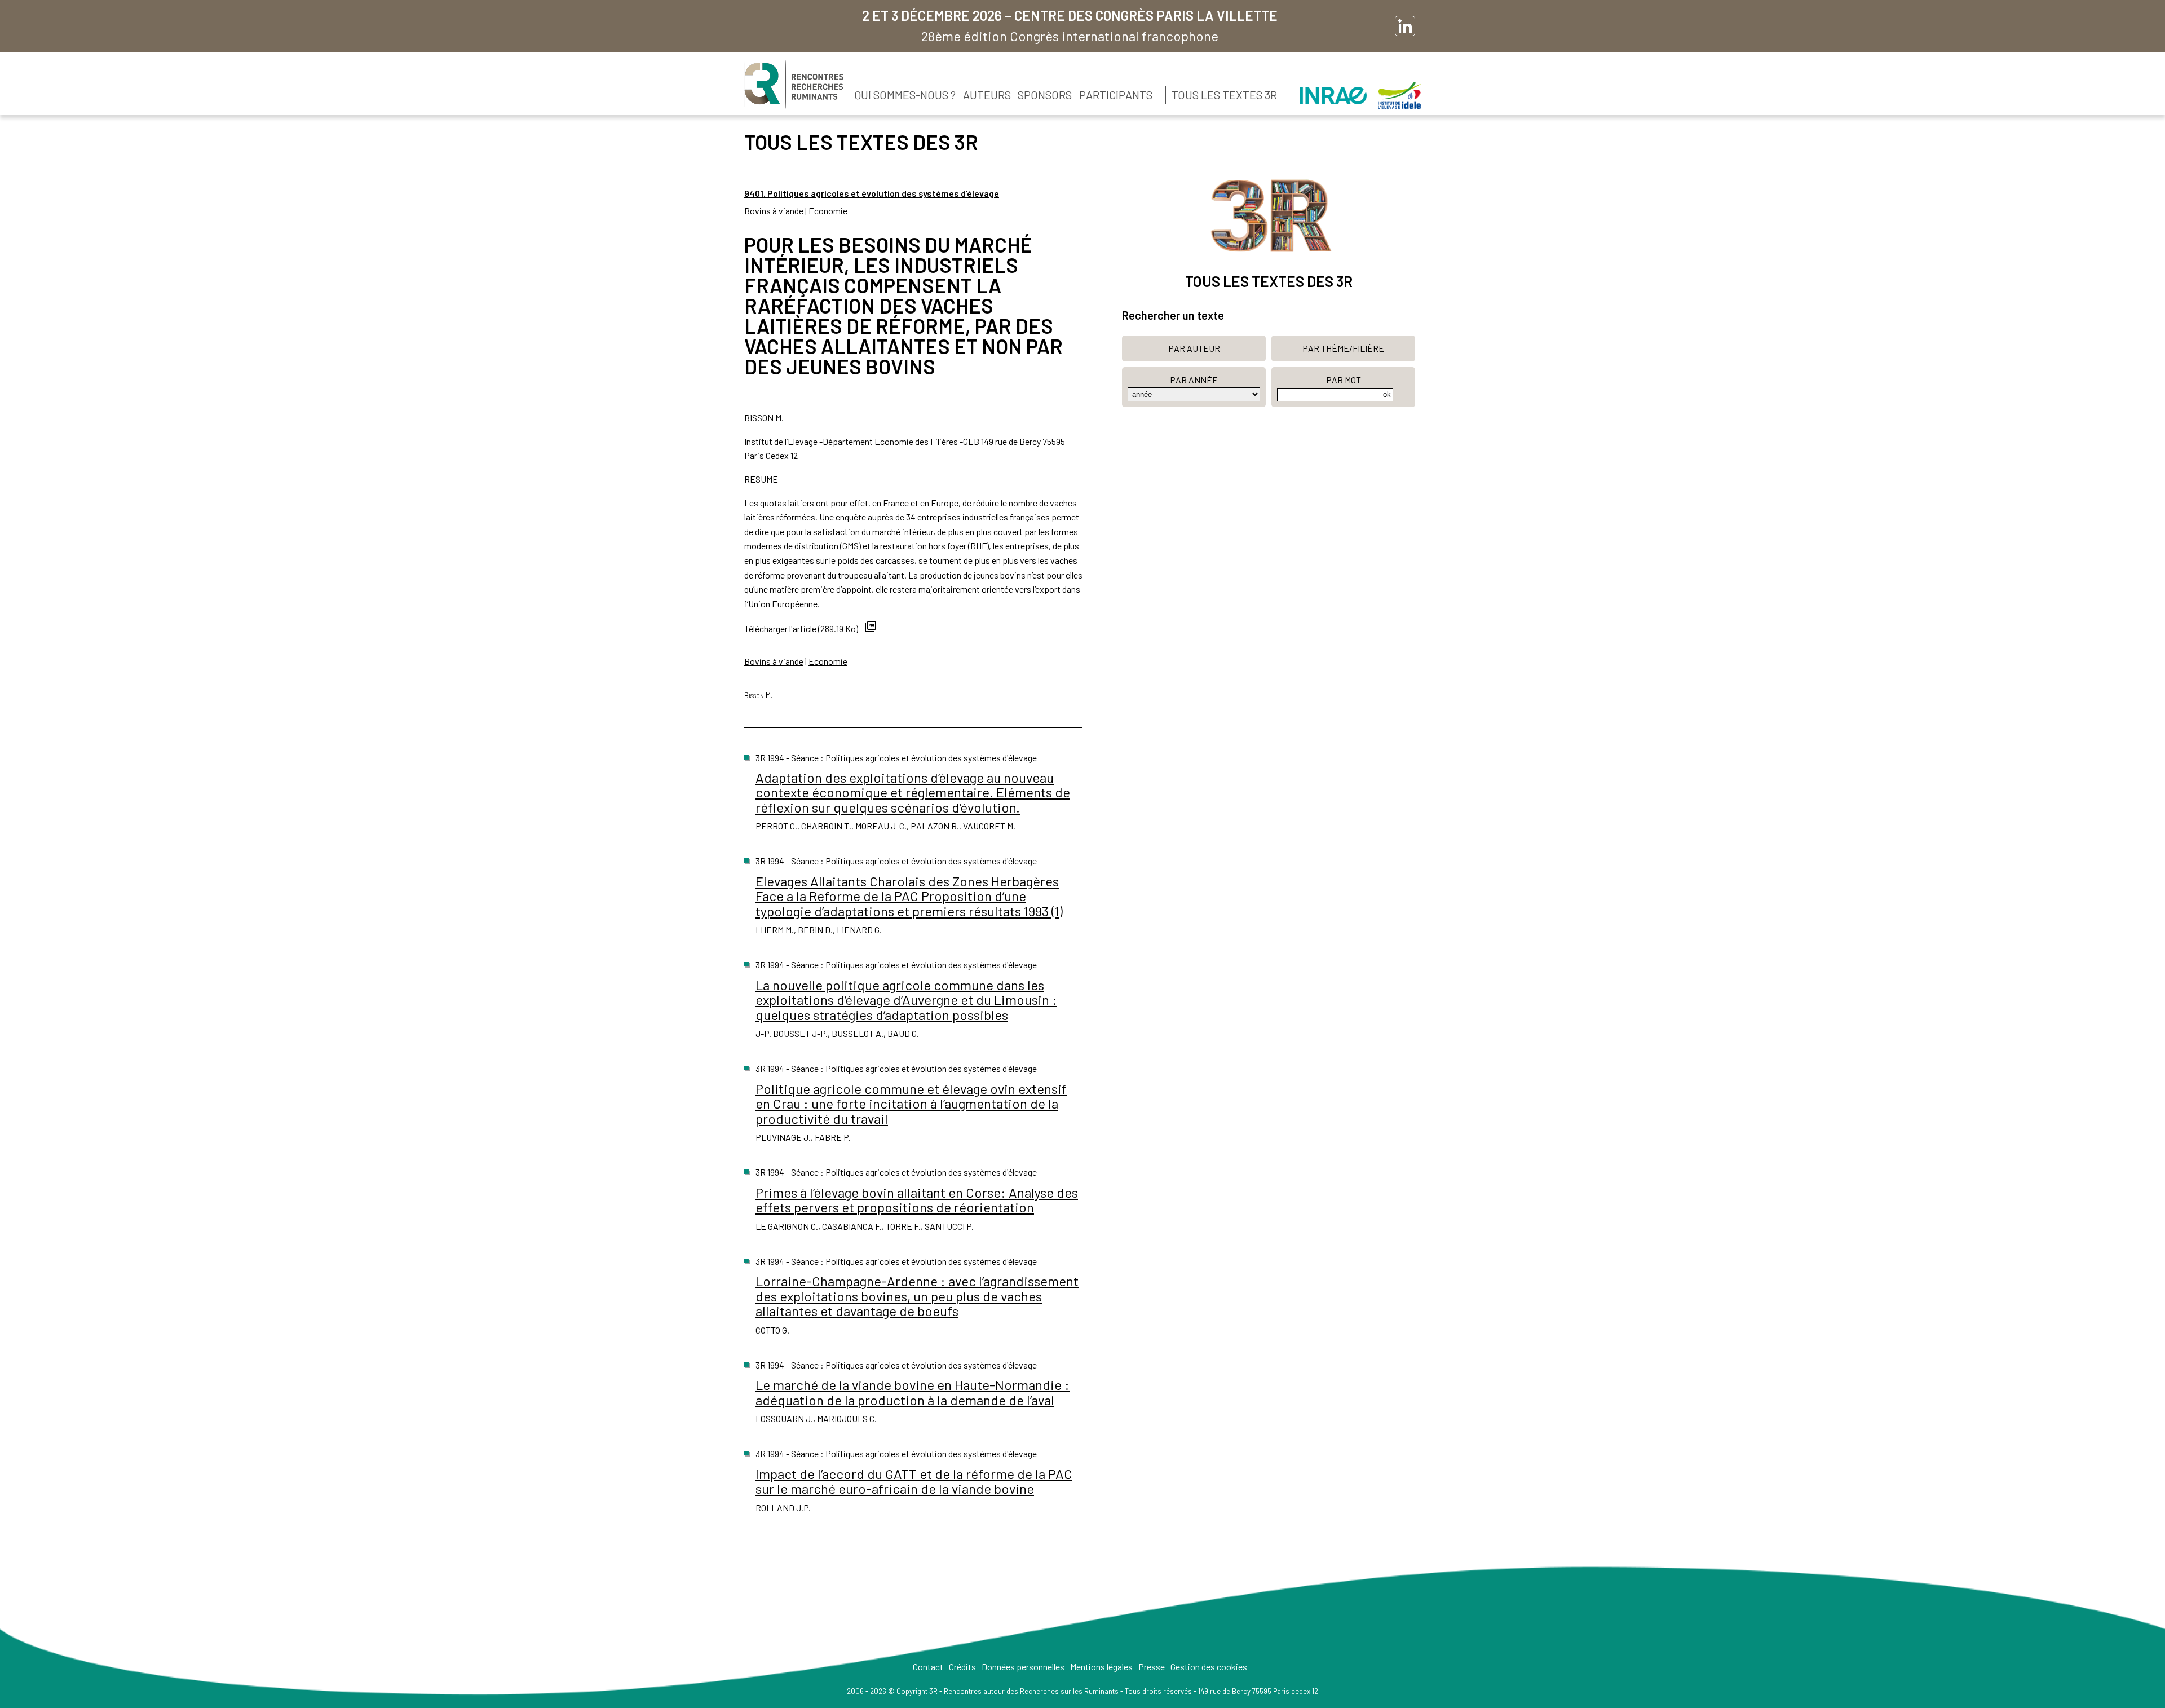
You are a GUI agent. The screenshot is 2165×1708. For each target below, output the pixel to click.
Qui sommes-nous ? (905, 95)
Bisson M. (758, 695)
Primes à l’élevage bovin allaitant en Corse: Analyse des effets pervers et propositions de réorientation (917, 1200)
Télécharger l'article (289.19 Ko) (801, 628)
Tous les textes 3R (1224, 95)
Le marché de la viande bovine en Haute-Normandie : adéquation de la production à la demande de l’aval (913, 1392)
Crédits (962, 1667)
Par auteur (1194, 348)
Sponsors (1045, 95)
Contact (928, 1667)
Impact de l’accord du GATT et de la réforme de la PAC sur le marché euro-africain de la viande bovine (914, 1481)
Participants (1116, 95)
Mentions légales (1101, 1667)
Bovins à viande (774, 211)
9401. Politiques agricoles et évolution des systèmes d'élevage (872, 193)
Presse (1152, 1667)
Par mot (1344, 380)
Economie (828, 211)
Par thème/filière (1343, 348)
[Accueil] (794, 85)
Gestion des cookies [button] (1209, 1667)
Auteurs (987, 95)
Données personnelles (1023, 1667)
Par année (1194, 380)
